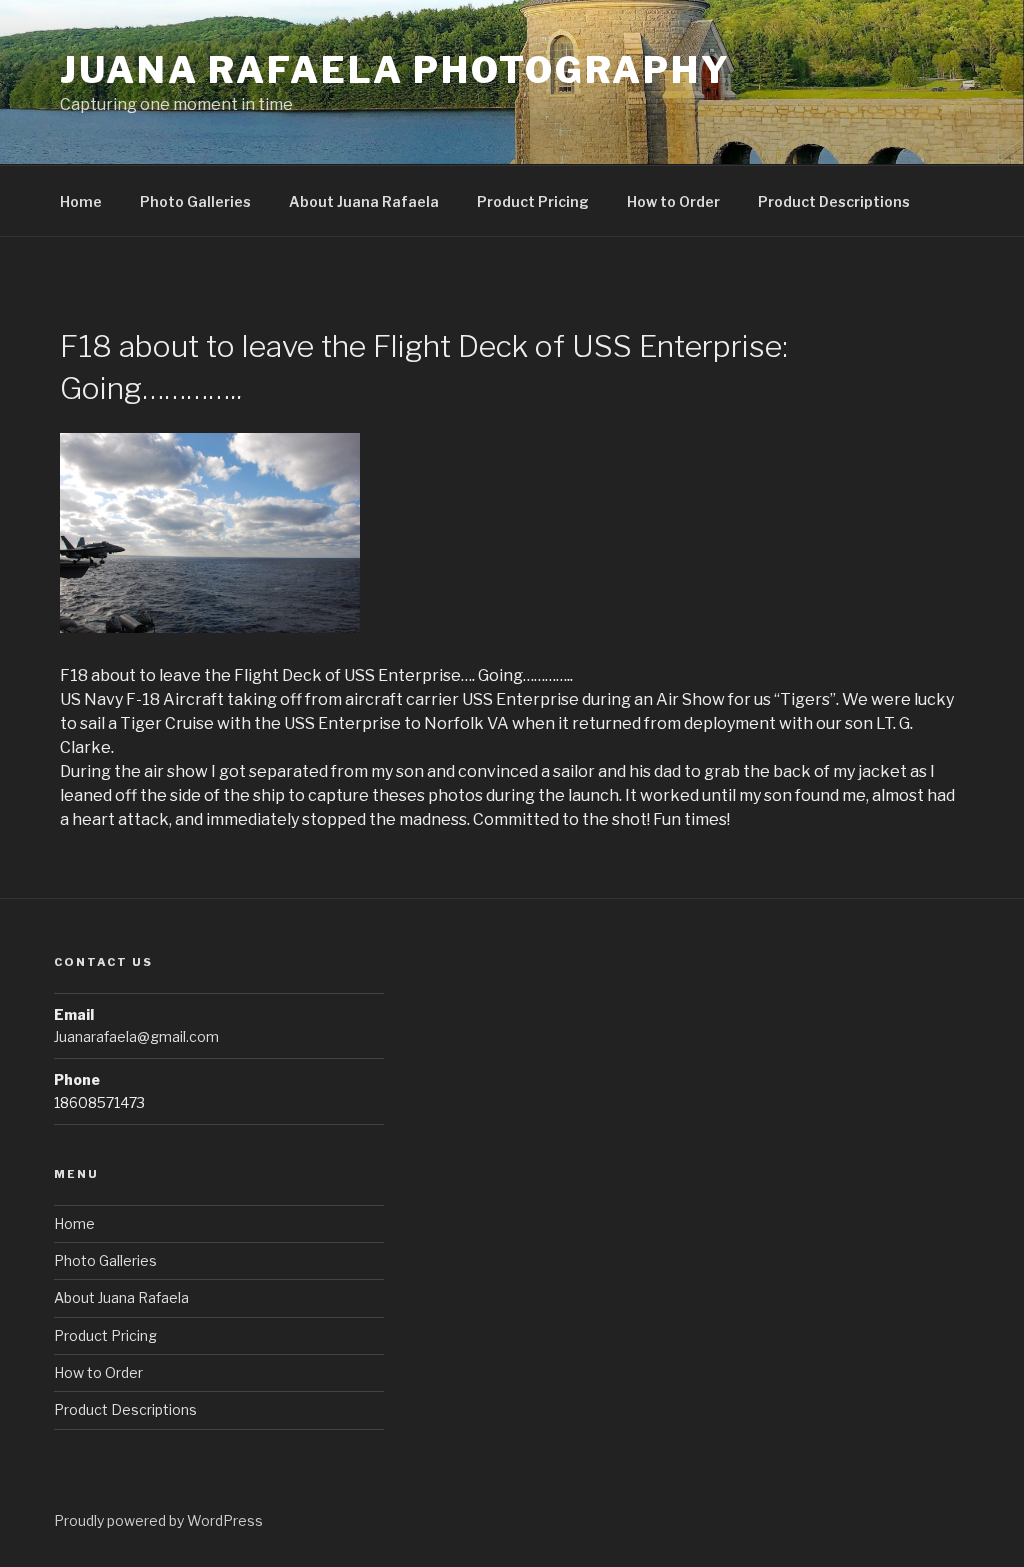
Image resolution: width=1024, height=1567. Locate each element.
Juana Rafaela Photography (395, 70)
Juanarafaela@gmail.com (136, 1036)
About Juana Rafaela (364, 201)
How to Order (673, 201)
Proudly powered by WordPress (158, 1520)
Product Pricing (533, 201)
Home (81, 201)
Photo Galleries (195, 201)
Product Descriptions (834, 201)
